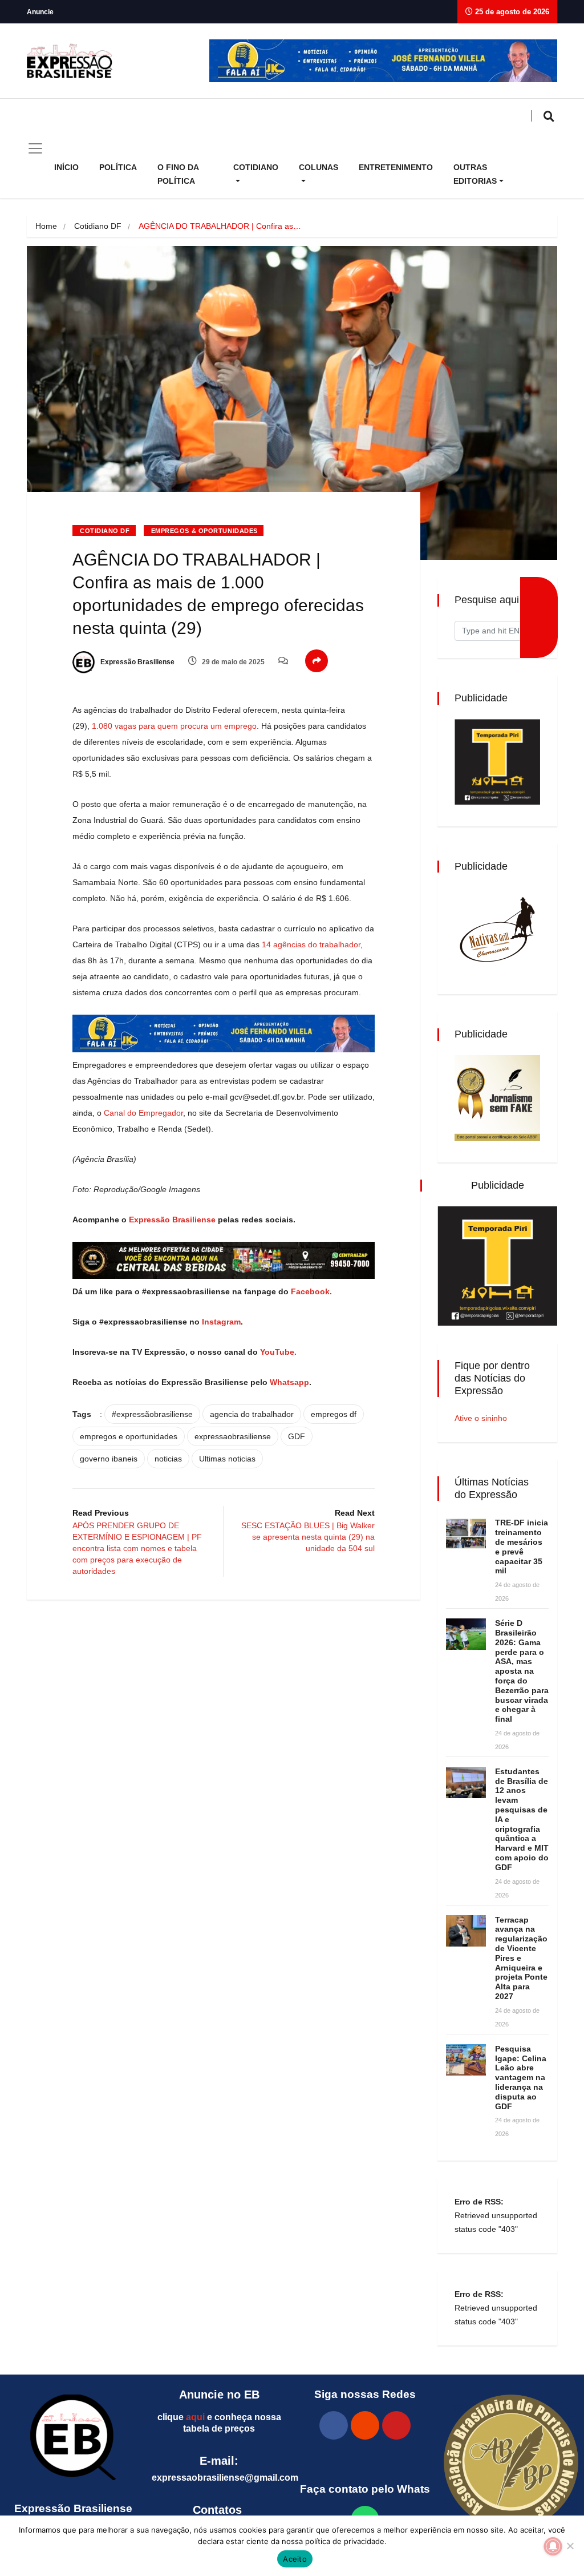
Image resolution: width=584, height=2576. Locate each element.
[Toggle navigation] (35, 148)
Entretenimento (396, 167)
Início (66, 167)
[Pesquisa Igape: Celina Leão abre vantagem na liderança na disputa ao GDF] (466, 2060)
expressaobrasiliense (233, 1436)
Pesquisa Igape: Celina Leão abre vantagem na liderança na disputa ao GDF (521, 2078)
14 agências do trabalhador (311, 944)
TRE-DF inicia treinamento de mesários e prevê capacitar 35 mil (522, 1547)
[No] (570, 2546)
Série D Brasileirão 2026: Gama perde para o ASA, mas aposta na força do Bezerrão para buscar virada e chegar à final (522, 1671)
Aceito (295, 2559)
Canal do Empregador (143, 1113)
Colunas (319, 167)
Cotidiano (256, 167)
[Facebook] (334, 2425)
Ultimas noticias (227, 1459)
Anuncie (40, 12)
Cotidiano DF (98, 226)
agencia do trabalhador (252, 1414)
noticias (168, 1459)
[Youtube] (396, 2425)
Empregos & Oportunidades (204, 531)
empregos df (334, 1414)
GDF (297, 1436)
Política (118, 167)
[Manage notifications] (553, 2546)
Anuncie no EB (219, 2395)
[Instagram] (365, 2425)
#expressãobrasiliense (152, 1414)
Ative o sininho (481, 1418)
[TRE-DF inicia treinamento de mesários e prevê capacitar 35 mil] (466, 1534)
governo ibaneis (109, 1459)
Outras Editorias (475, 174)
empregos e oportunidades (129, 1436)
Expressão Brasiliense (137, 662)
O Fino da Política (178, 174)
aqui (195, 2417)
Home (46, 226)
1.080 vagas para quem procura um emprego (174, 726)
